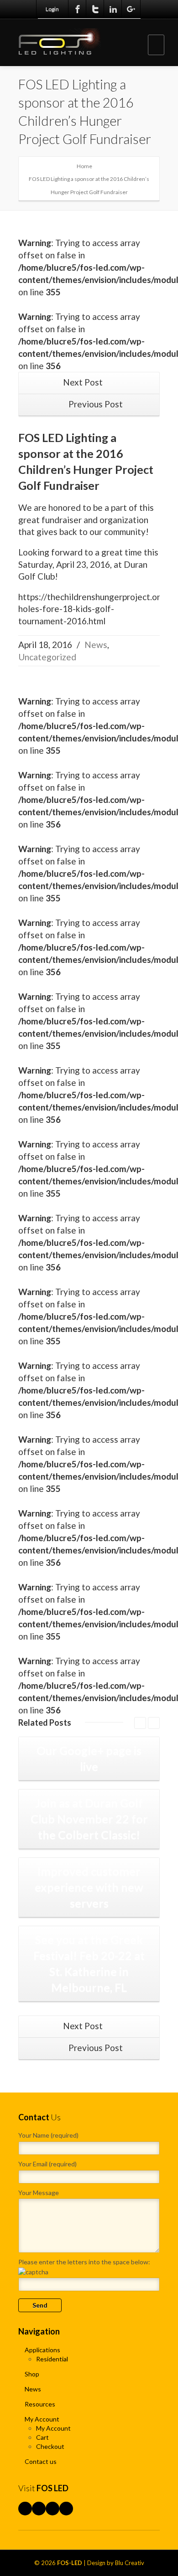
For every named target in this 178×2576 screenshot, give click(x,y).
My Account (42, 2419)
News (96, 645)
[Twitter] (95, 9)
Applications (42, 2350)
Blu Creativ (130, 2563)
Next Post (84, 382)
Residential (52, 2359)
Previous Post (95, 404)
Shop (32, 2374)
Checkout (50, 2446)
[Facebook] (78, 9)
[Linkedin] (113, 9)
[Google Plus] (131, 9)
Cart (42, 2437)
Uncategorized (47, 657)
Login (52, 9)
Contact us (41, 2461)
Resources (40, 2404)
